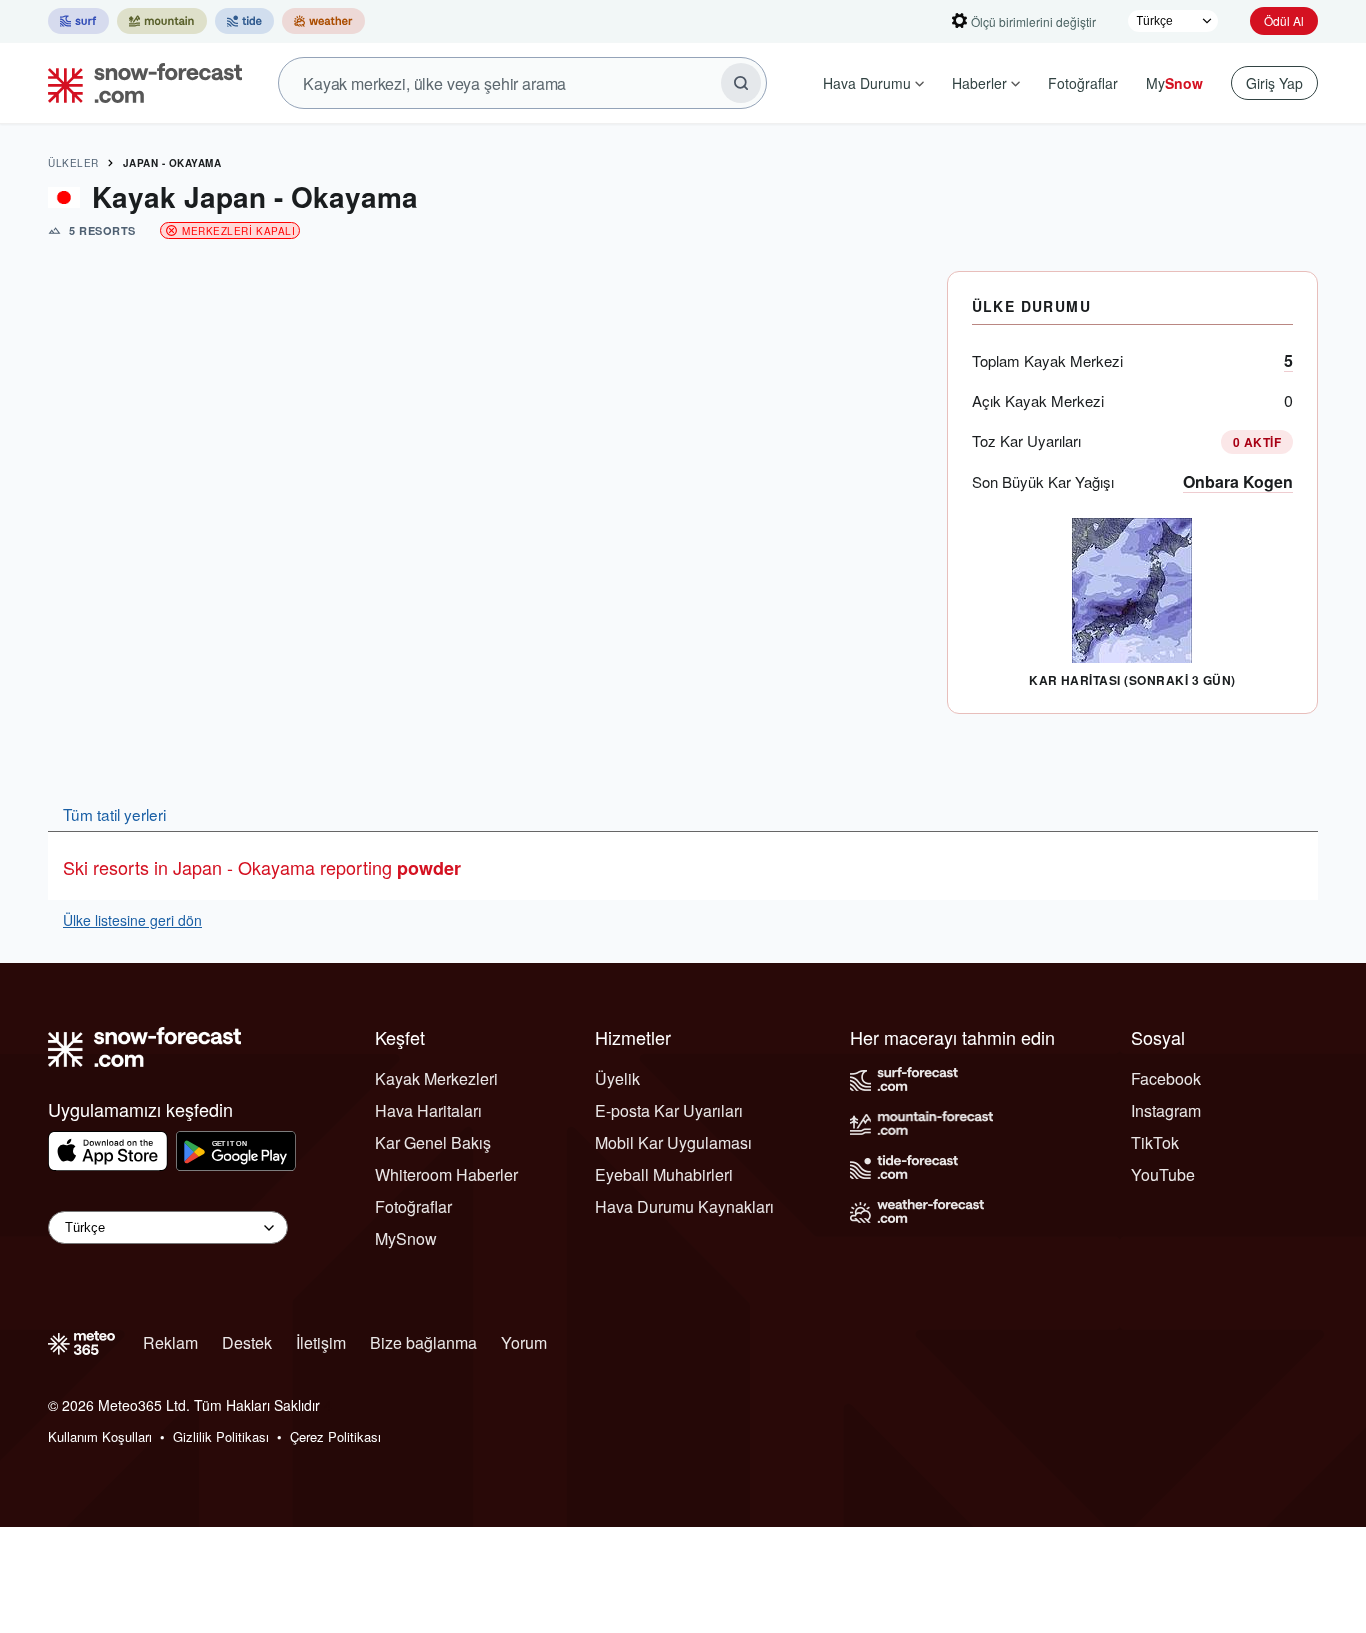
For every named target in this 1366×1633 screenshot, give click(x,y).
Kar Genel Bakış (433, 1142)
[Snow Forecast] (139, 83)
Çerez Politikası (335, 1436)
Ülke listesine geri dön (132, 920)
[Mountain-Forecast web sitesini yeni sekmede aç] (162, 21)
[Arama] (741, 83)
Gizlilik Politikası (221, 1436)
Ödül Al (1284, 20)
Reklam (170, 1342)
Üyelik (617, 1078)
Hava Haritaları (428, 1110)
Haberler (979, 83)
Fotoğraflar (1083, 83)
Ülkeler (73, 163)
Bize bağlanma (423, 1342)
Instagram (1166, 1110)
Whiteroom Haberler (446, 1174)
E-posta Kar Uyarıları (669, 1110)
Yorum (524, 1342)
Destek (247, 1342)
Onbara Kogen (1238, 481)
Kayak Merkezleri (436, 1078)
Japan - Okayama (172, 163)
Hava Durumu (867, 83)
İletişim (321, 1342)
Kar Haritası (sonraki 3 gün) (1132, 680)
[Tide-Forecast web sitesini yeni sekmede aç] (244, 21)
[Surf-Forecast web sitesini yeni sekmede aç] (78, 21)
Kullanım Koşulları (100, 1436)
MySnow (406, 1238)
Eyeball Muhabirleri (664, 1174)
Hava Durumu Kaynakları (684, 1206)
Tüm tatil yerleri (114, 814)
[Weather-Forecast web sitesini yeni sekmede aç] (323, 21)
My (1174, 83)
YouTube (1163, 1174)
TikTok (1155, 1142)
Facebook (1166, 1078)
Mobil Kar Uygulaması (673, 1142)
